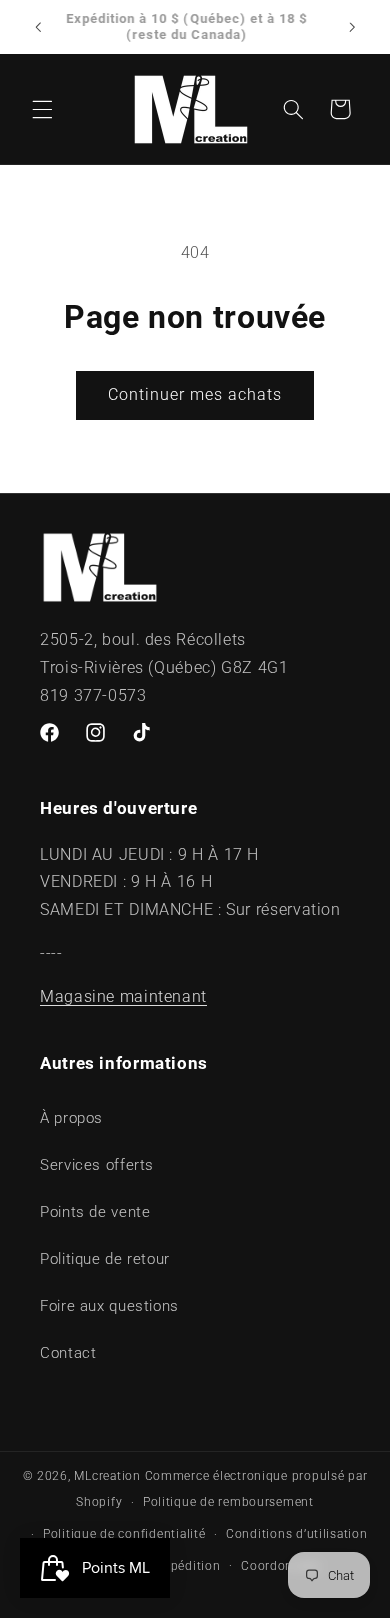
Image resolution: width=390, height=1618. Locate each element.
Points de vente (95, 1212)
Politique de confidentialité (124, 1534)
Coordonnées (281, 1566)
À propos (71, 1118)
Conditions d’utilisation (297, 1534)
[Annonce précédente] (38, 27)
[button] (42, 109)
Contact (68, 1353)
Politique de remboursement (228, 1502)
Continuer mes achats (195, 394)
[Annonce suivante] (352, 27)
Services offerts (97, 1165)
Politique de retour (105, 1259)
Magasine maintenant (123, 996)
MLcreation (107, 1476)
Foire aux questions (109, 1306)
